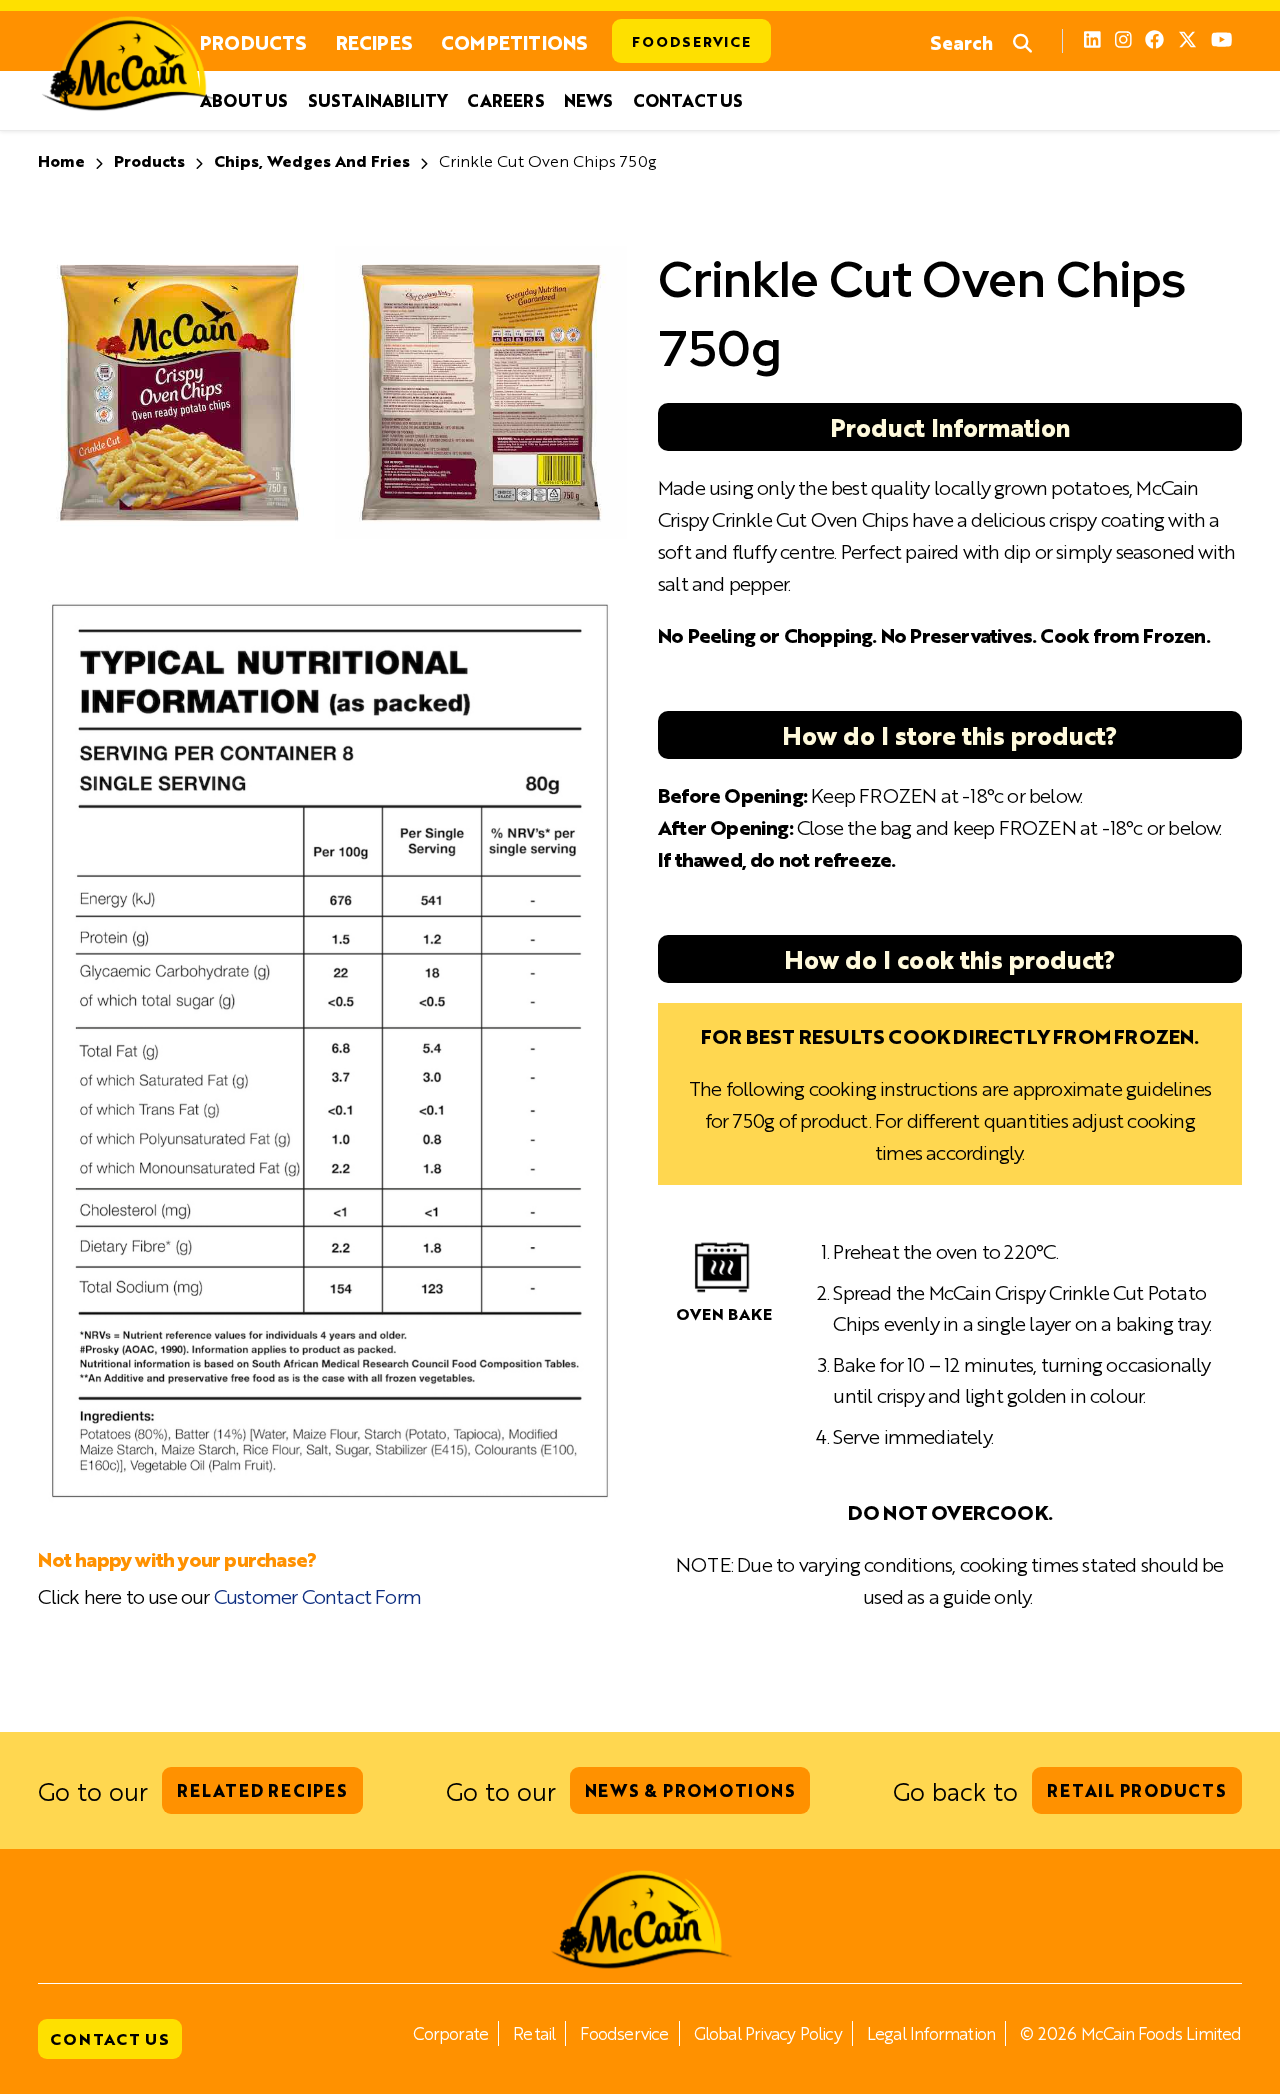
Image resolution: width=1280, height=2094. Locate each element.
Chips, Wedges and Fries (312, 160)
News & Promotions (690, 1790)
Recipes (374, 41)
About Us (244, 100)
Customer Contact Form (317, 1595)
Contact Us (688, 100)
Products (253, 41)
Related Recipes (262, 1790)
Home (61, 160)
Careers (505, 100)
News (588, 100)
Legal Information (931, 2033)
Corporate (450, 2033)
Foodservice (691, 41)
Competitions (514, 41)
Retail (534, 2033)
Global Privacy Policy (768, 2033)
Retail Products (1136, 1790)
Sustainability (378, 100)
